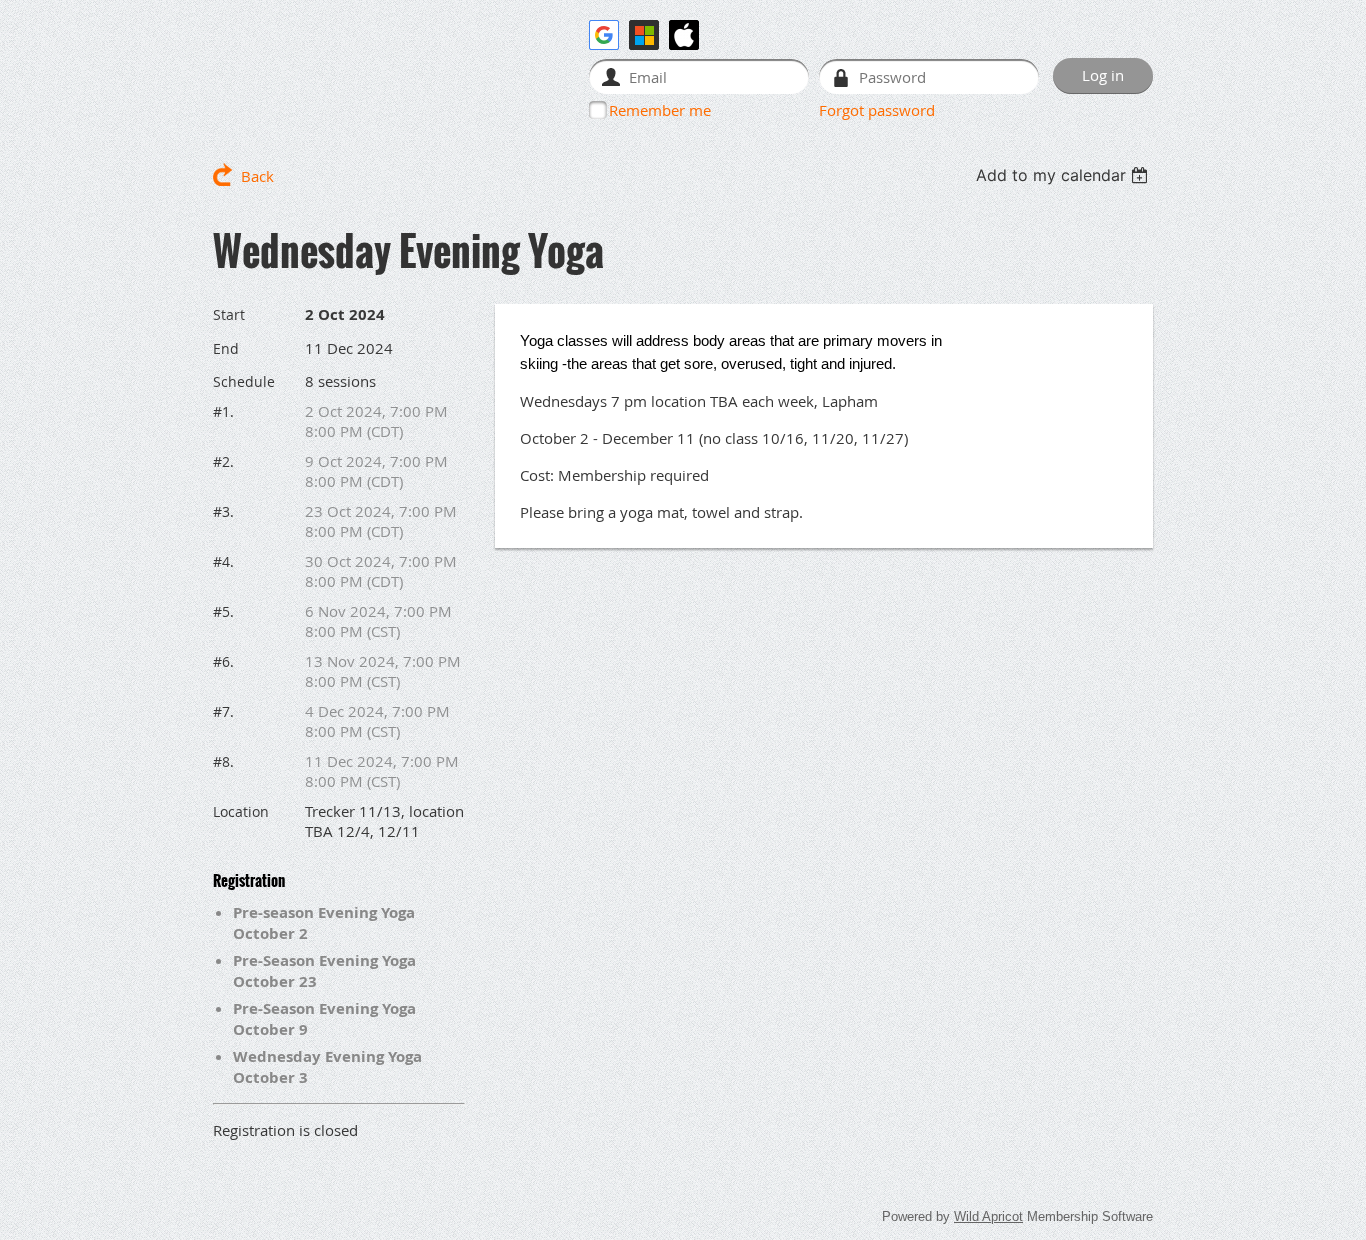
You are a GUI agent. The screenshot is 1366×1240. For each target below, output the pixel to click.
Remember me (660, 110)
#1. (223, 411)
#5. (223, 611)
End (226, 348)
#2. (223, 461)
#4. (223, 561)
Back (257, 176)
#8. (223, 761)
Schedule (244, 381)
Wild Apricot (988, 1216)
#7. (223, 711)
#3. (223, 511)
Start (229, 314)
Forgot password (877, 110)
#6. (223, 661)
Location (241, 811)
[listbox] (1064, 175)
